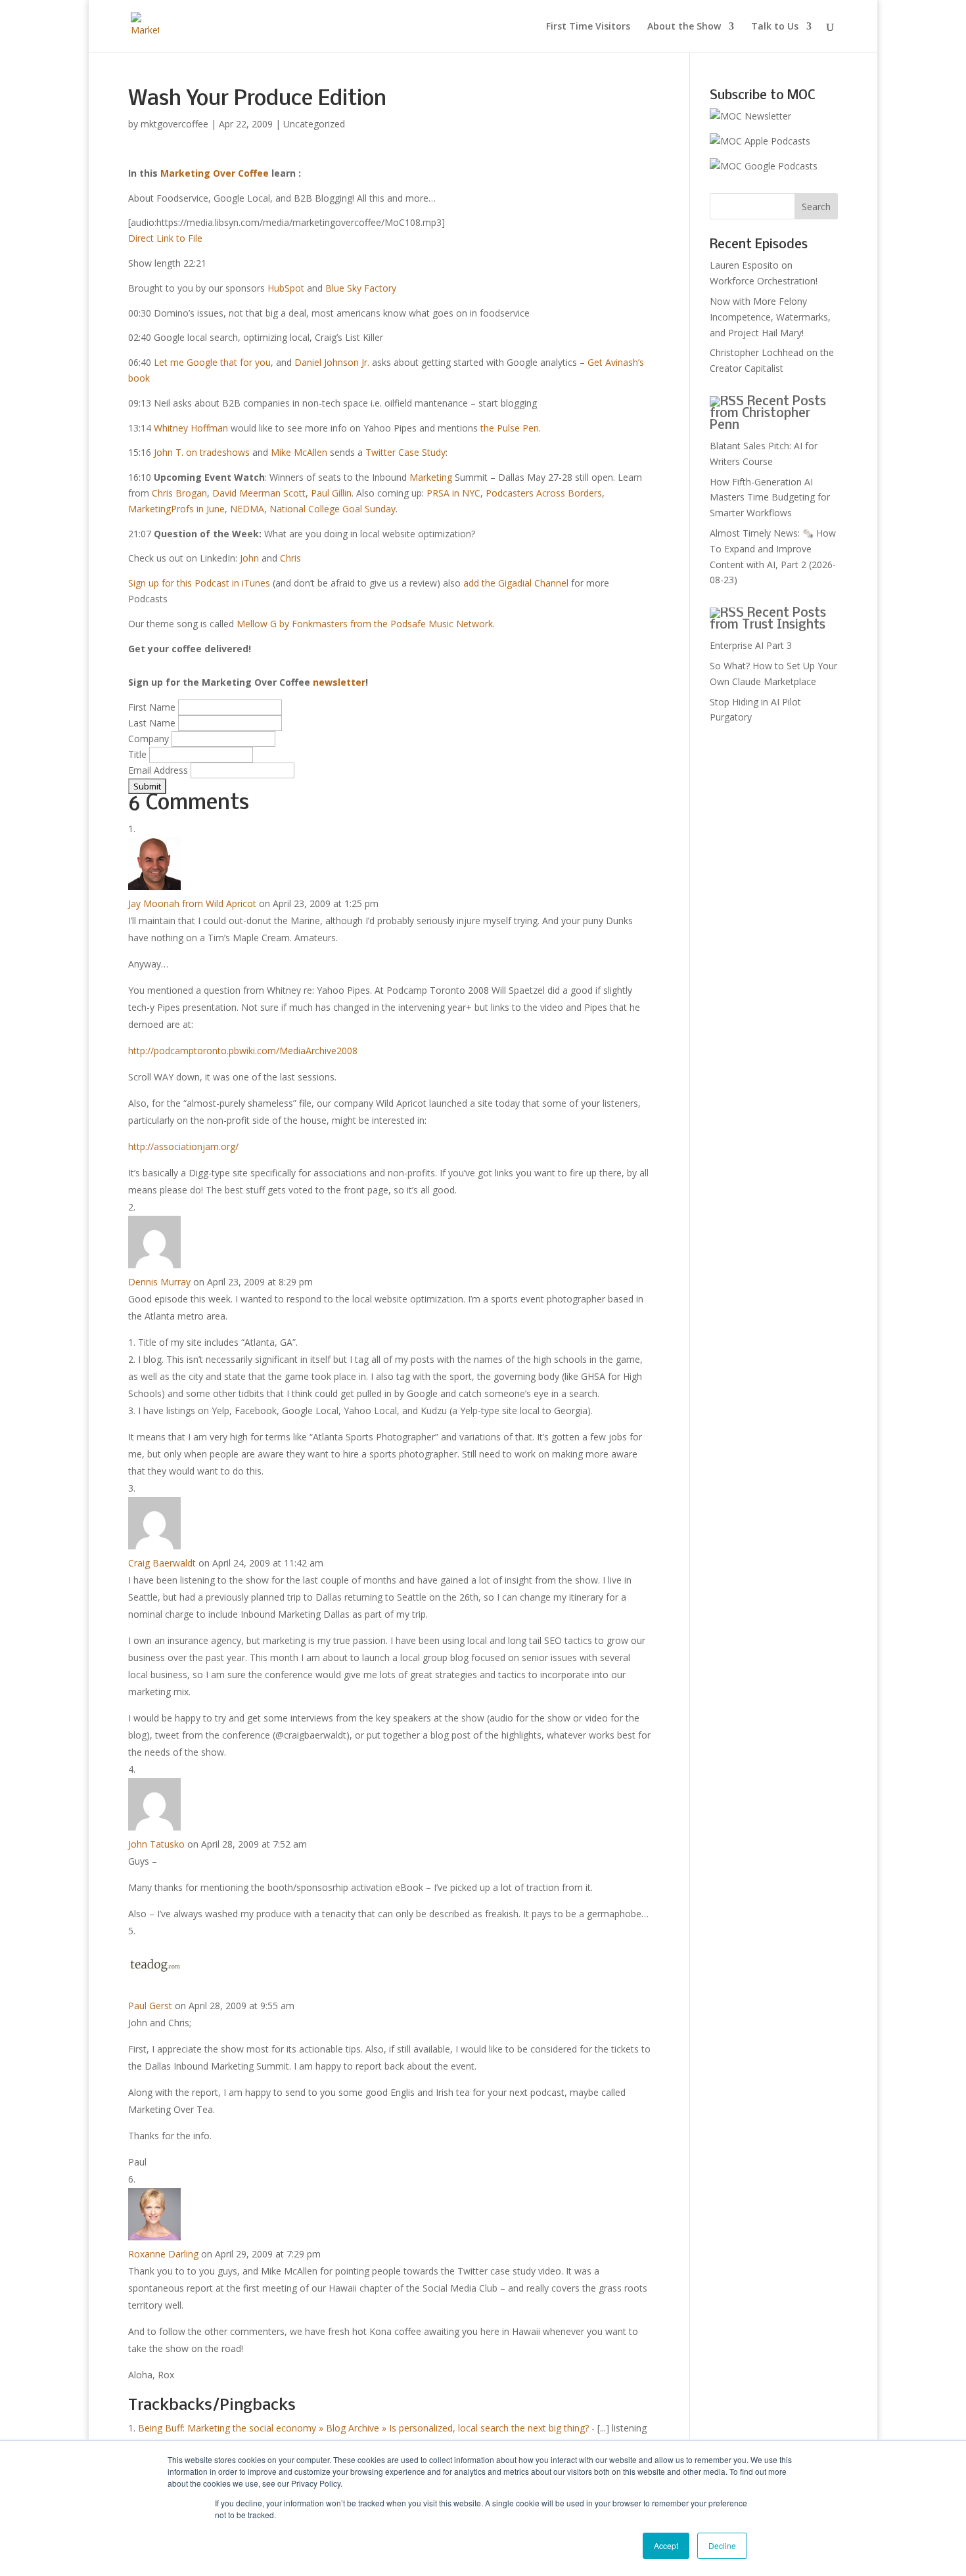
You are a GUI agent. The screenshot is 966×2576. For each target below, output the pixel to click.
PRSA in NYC (453, 493)
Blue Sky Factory (361, 288)
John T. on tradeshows (202, 452)
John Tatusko (156, 1844)
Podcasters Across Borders (544, 493)
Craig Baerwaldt (162, 1563)
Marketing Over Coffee (215, 173)
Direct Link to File (165, 238)
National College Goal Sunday (333, 509)
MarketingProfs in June (176, 509)
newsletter (339, 682)
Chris (290, 558)
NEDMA (247, 509)
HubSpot (286, 288)
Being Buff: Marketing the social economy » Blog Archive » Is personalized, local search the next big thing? (363, 2428)
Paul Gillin (331, 493)
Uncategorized (314, 124)
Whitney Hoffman (191, 428)
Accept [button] (666, 2545)
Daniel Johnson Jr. (332, 362)
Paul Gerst (150, 2006)
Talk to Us (775, 27)
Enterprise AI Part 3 (751, 645)
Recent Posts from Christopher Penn (768, 414)
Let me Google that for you (212, 362)
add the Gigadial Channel (516, 583)
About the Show (684, 27)
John (249, 558)
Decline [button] (722, 2545)
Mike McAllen (299, 452)
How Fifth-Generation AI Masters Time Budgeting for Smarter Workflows (770, 498)
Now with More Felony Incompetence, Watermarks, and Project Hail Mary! (770, 317)
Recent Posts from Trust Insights (768, 619)
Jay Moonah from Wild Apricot (192, 903)
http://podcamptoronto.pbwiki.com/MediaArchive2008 (243, 1051)
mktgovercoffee (174, 124)
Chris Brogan (179, 493)
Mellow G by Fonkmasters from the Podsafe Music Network (365, 624)
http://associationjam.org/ (183, 1146)
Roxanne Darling (163, 2254)
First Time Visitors (588, 27)
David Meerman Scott (259, 493)
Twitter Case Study (405, 452)
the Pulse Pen (510, 428)
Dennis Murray (159, 1282)
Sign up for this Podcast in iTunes (199, 583)
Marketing (431, 477)
